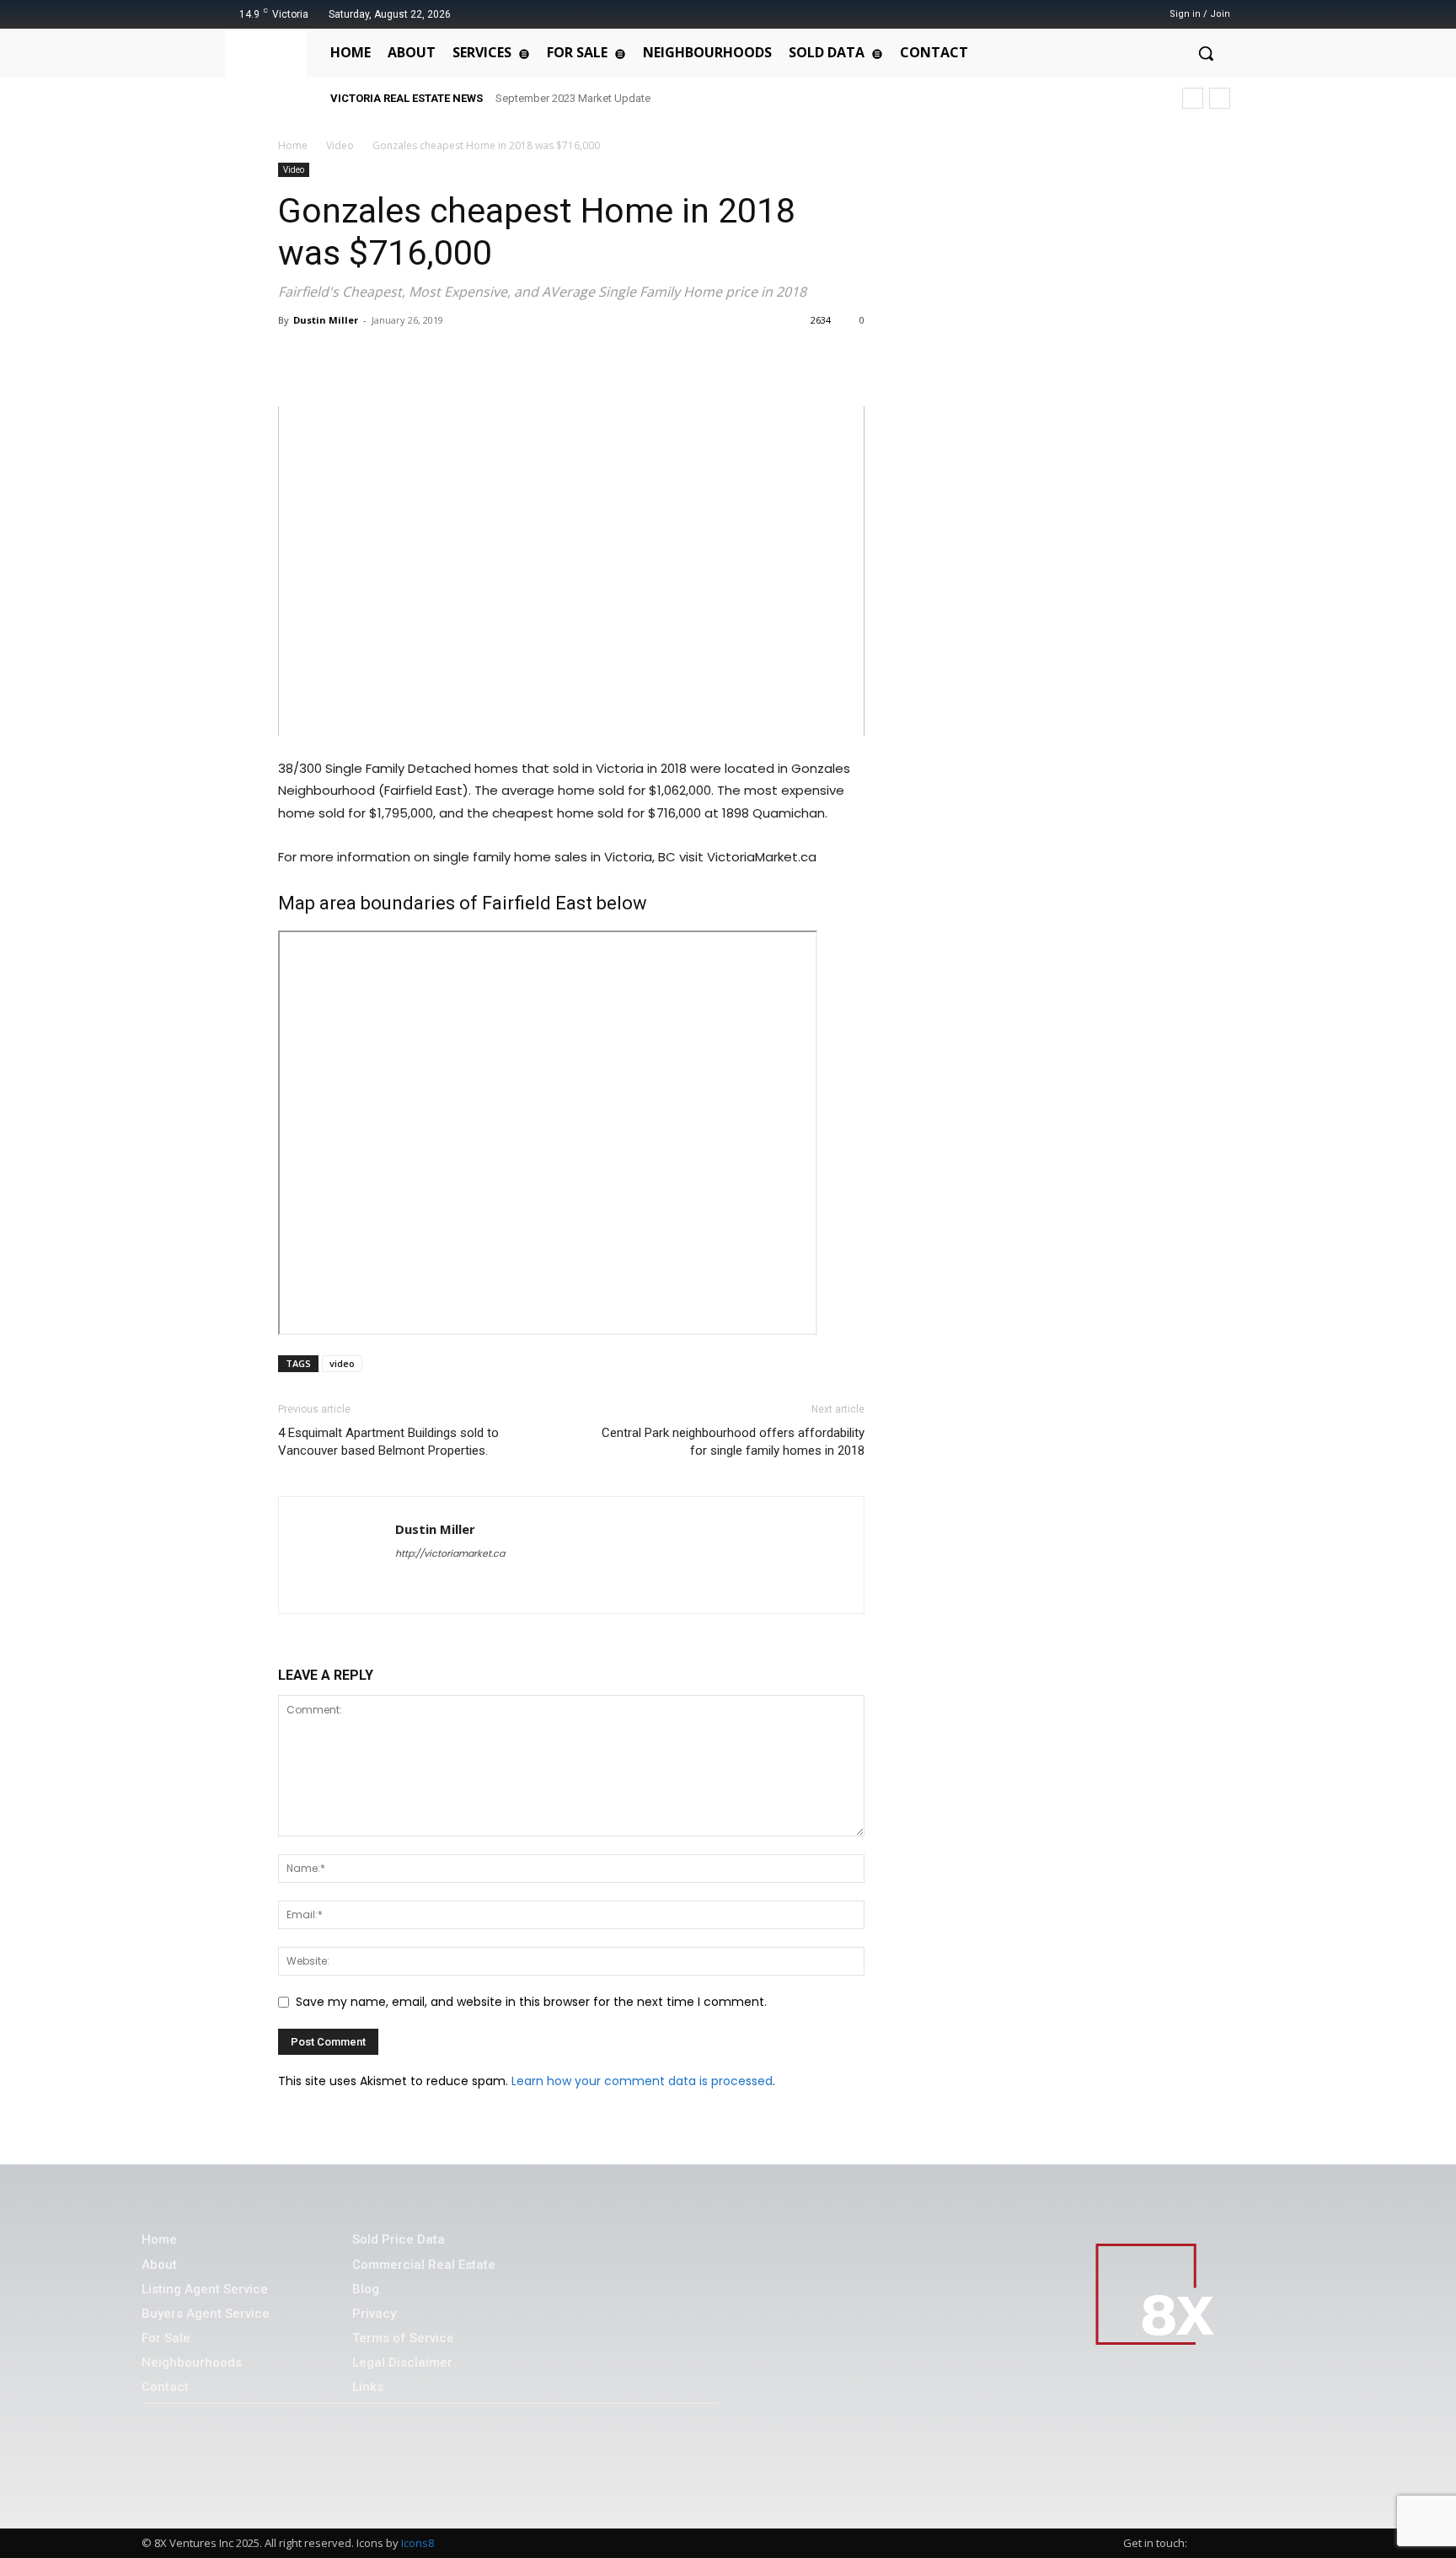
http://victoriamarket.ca (450, 1553)
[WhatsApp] (372, 358)
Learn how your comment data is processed (642, 2081)
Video (340, 145)
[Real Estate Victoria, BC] (270, 72)
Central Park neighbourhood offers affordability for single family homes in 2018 (733, 1442)
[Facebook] (1057, 14)
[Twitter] (1100, 14)
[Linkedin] (411, 358)
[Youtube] (1121, 14)
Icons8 (418, 2543)
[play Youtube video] (571, 571)
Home (293, 145)
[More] (490, 358)
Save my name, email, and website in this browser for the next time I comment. (531, 2002)
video (342, 1363)
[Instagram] (1078, 14)
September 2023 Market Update (573, 98)
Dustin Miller (326, 320)
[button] (1206, 53)
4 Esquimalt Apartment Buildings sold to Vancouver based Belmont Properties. (388, 1442)
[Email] (450, 358)
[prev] (1193, 98)
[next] (1220, 98)
